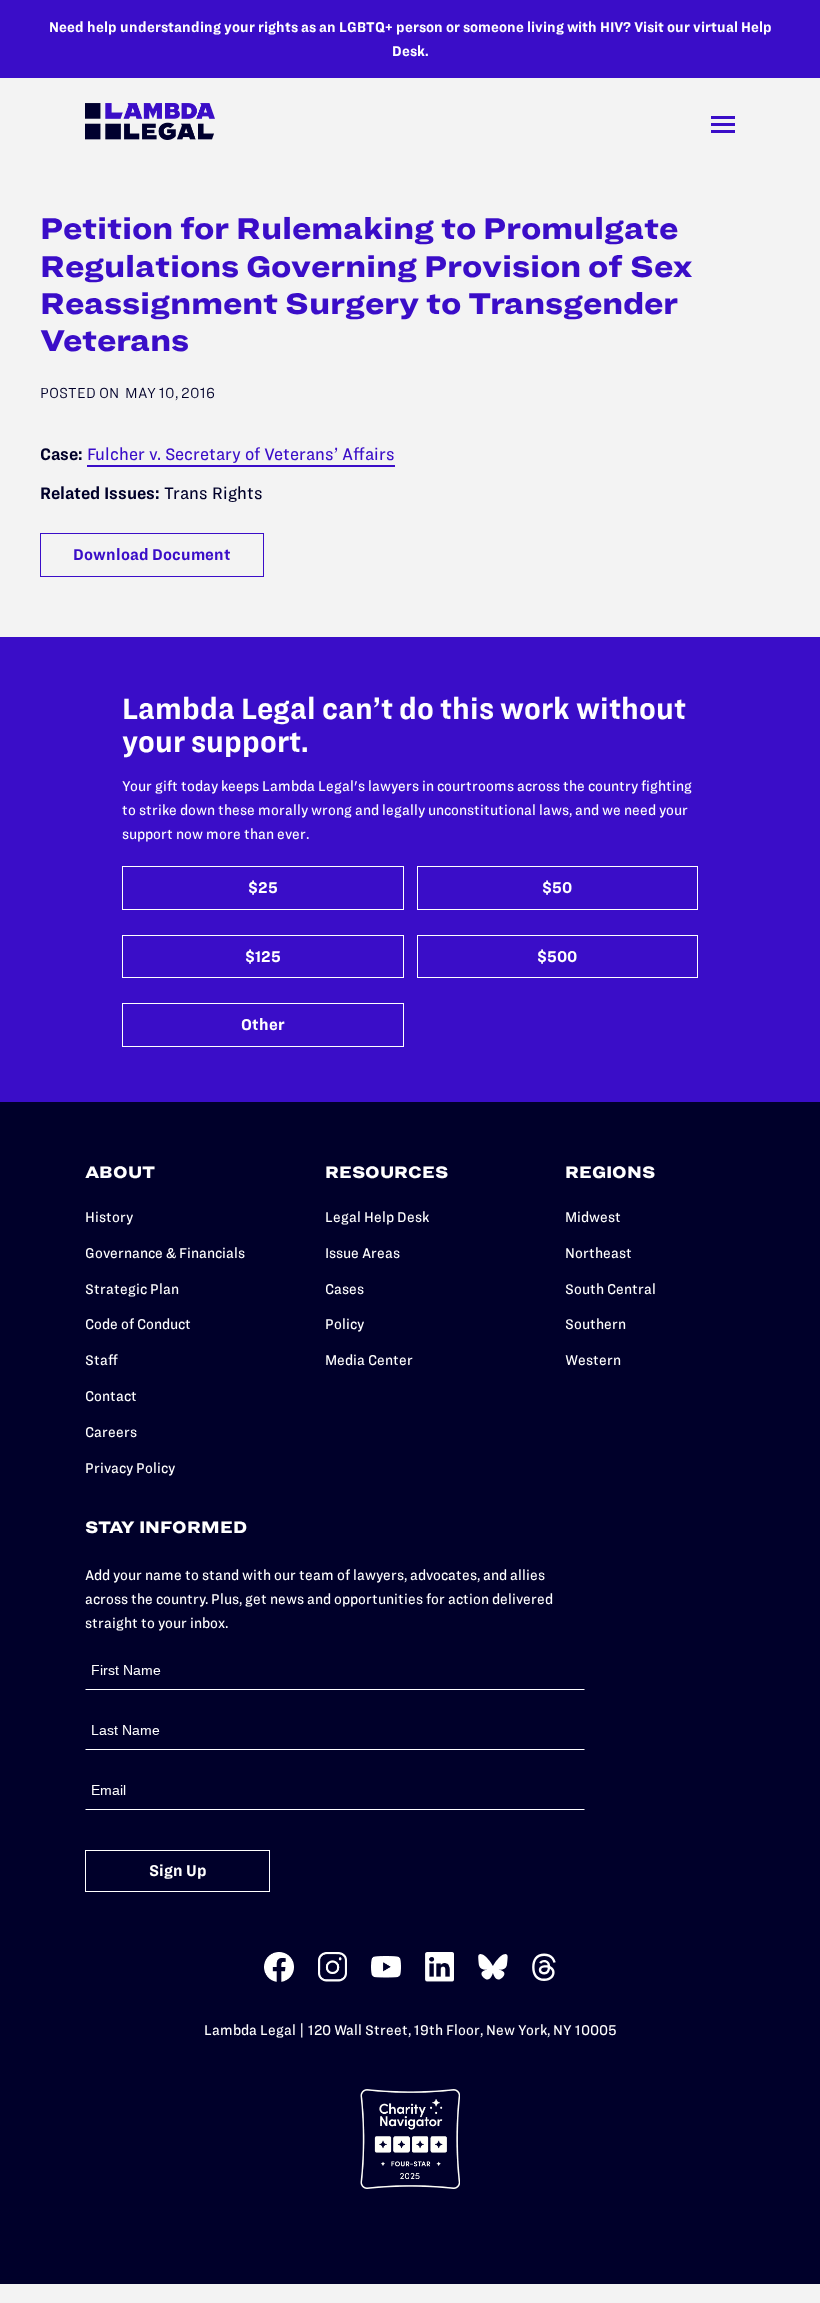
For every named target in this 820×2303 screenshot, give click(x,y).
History (109, 1217)
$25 (263, 887)
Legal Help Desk (377, 1217)
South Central (610, 1289)
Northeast (598, 1253)
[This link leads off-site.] (279, 1977)
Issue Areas (362, 1253)
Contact (111, 1396)
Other (263, 1024)
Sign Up (178, 1870)
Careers (111, 1432)
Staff (101, 1360)
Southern (595, 1324)
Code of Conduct (138, 1324)
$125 (263, 956)
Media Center (369, 1360)
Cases (344, 1289)
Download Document (152, 554)
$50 (557, 887)
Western (593, 1360)
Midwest (593, 1217)
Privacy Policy (130, 1468)
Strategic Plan (132, 1289)
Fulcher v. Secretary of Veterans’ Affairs (241, 454)
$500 (557, 956)
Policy (344, 1324)
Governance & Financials (165, 1253)
